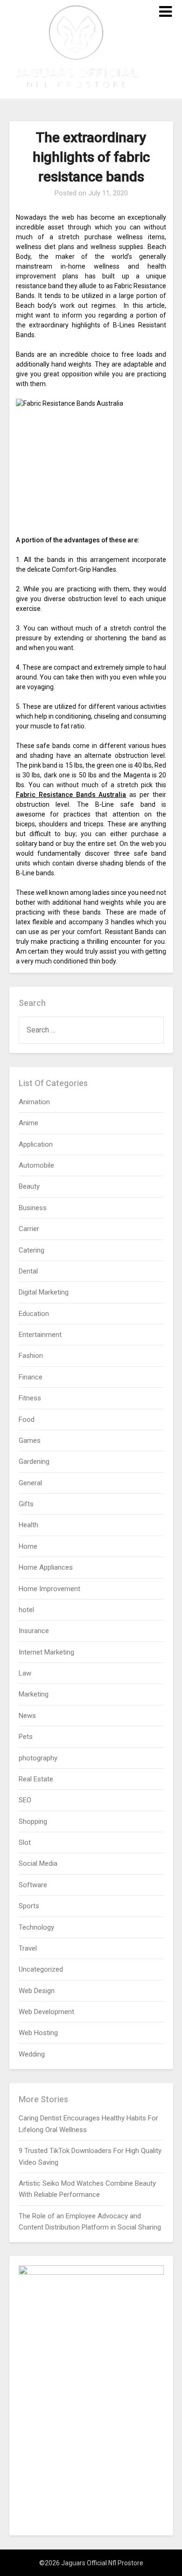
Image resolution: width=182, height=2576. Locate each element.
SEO (25, 1800)
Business (33, 1208)
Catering (31, 1250)
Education (34, 1314)
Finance (31, 1377)
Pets (26, 1737)
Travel (28, 1948)
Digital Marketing (44, 1292)
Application (36, 1144)
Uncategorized (41, 1969)
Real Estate (36, 1779)
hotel (26, 1610)
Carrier (29, 1229)
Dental (28, 1271)
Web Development (46, 2012)
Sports (29, 1906)
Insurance (34, 1631)
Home (28, 1546)
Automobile (36, 1165)
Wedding (32, 2054)
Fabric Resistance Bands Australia (71, 795)
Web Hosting (38, 2033)
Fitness (30, 1398)
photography (38, 1758)
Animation (34, 1102)
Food (27, 1420)
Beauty (29, 1186)
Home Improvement (49, 1589)
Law (25, 1673)
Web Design (37, 1991)
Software (33, 1885)
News (27, 1716)
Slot (25, 1842)
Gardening (34, 1461)
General (30, 1483)
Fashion (31, 1356)
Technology (36, 1927)
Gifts (26, 1504)
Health (28, 1525)
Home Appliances (46, 1567)
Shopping (33, 1821)
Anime (28, 1123)
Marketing (34, 1694)
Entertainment (40, 1335)
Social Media (38, 1863)
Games (30, 1440)
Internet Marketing (46, 1652)
